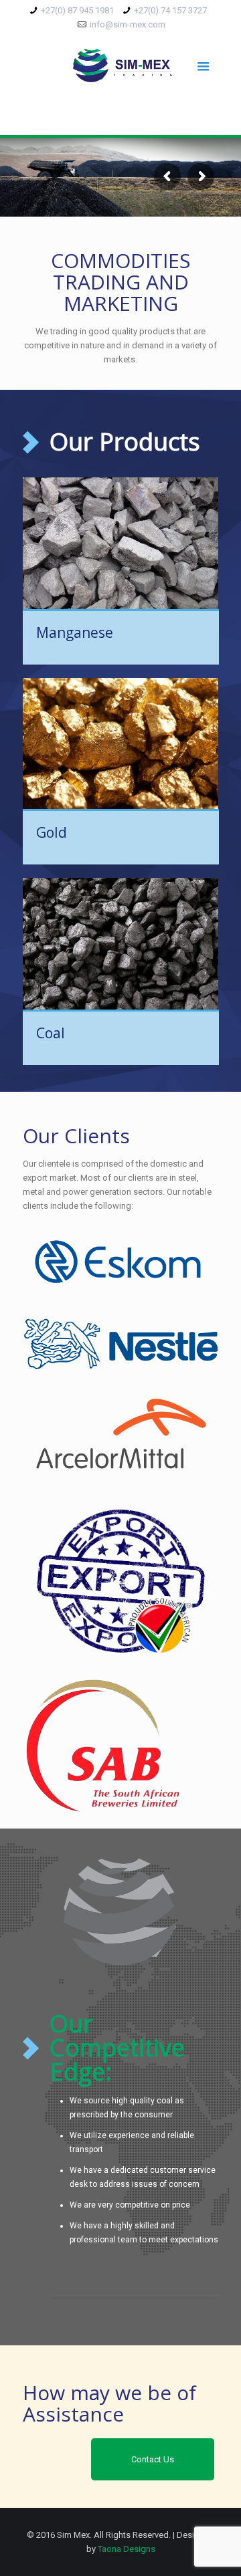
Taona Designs (127, 2549)
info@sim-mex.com (128, 24)
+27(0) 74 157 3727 (170, 10)
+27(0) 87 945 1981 (77, 10)
